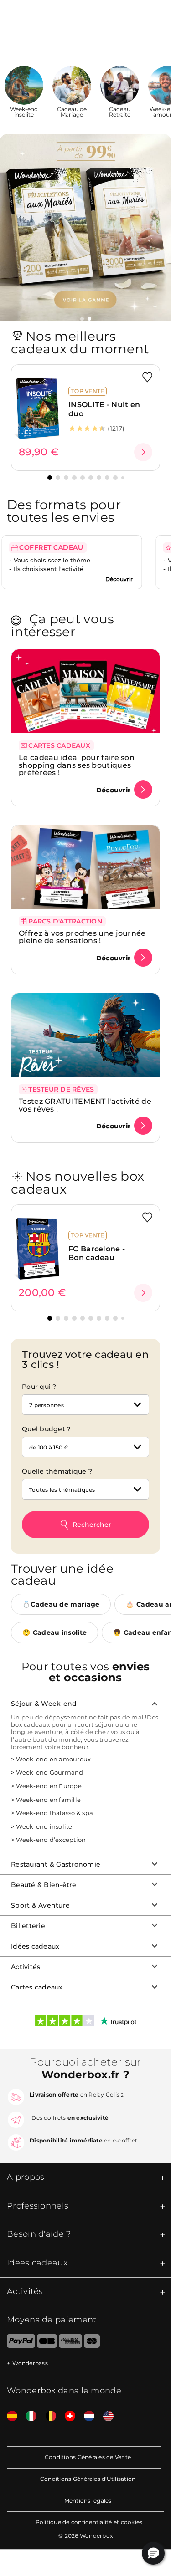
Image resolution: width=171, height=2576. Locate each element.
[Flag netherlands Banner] (86, 2416)
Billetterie (28, 1926)
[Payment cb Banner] (47, 2343)
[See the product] (143, 452)
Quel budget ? (46, 1429)
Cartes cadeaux (37, 1987)
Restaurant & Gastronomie (56, 1864)
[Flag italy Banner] (28, 2416)
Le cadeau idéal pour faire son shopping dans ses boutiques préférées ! (77, 765)
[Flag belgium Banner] (47, 2416)
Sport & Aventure (40, 1905)
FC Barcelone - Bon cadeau (97, 1253)
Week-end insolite (44, 1826)
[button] (82, 319)
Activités (26, 1967)
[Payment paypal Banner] (18, 2343)
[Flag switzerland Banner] (67, 2416)
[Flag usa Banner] (105, 2416)
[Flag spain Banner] (9, 2416)
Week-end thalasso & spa (54, 1813)
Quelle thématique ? (57, 1471)
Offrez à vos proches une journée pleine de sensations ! (82, 937)
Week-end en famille (48, 1800)
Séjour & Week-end (44, 1704)
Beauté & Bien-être (44, 1885)
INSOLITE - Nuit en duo (104, 409)
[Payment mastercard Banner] (92, 2343)
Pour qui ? (39, 1387)
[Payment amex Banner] (70, 2343)
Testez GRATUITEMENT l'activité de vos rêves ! (85, 1105)
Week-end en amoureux (53, 1759)
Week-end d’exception (51, 1840)
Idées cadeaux (35, 1946)
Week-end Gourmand (49, 1772)
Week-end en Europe (49, 1786)
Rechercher (92, 1525)
